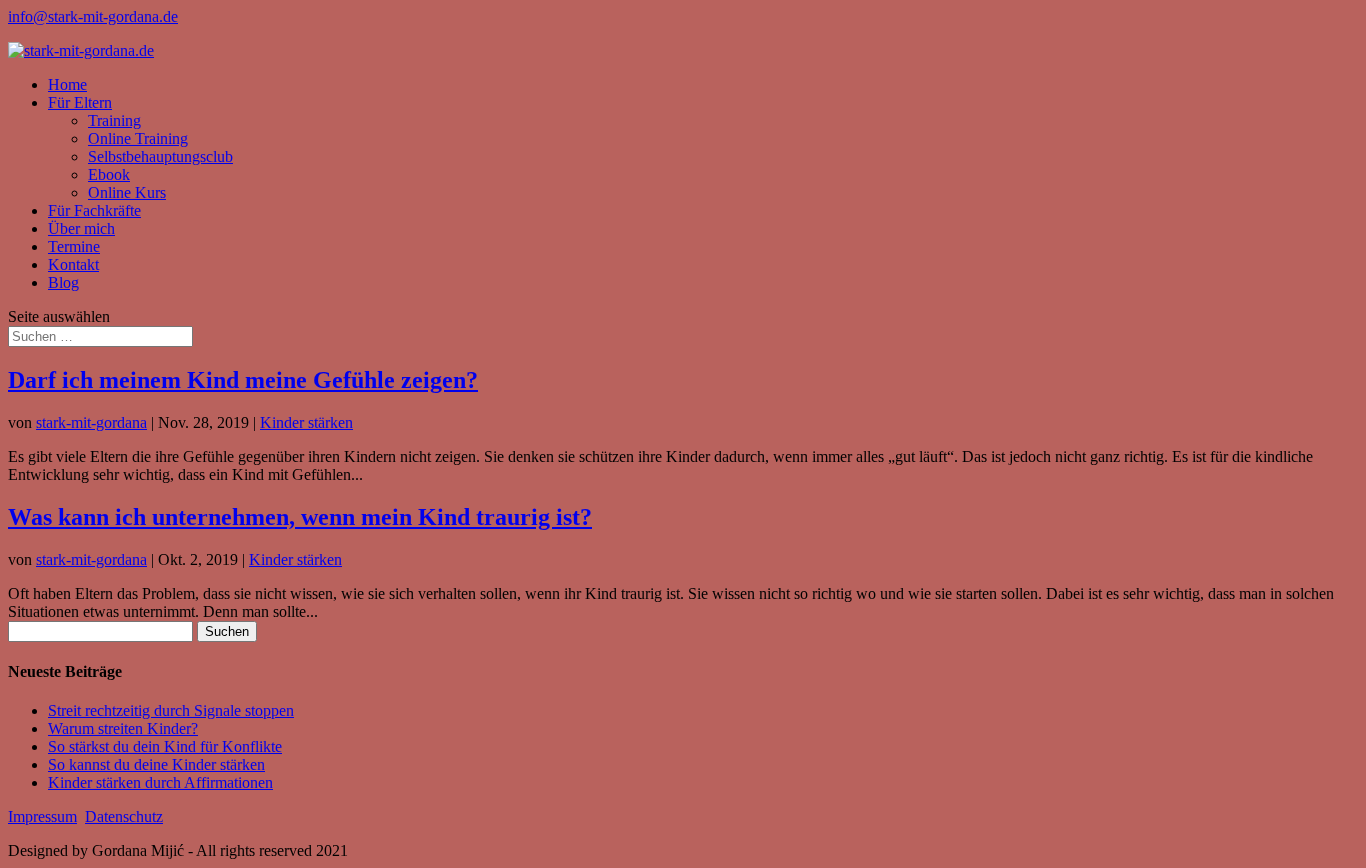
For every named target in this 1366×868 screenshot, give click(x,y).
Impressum (42, 816)
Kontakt (73, 264)
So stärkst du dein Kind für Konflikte (165, 746)
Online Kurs (127, 192)
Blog (63, 282)
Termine (74, 246)
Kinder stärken (306, 422)
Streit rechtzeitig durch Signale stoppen (171, 710)
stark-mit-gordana (91, 422)
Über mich (81, 228)
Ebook (109, 174)
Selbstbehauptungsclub (160, 156)
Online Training (138, 138)
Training (114, 120)
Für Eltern (80, 102)
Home (67, 84)
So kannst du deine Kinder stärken (156, 764)
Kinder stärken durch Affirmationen (160, 782)
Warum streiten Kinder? (123, 728)
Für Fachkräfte (94, 210)
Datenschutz (124, 816)
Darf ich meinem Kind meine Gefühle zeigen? (243, 380)
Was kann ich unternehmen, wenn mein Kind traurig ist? (300, 517)
